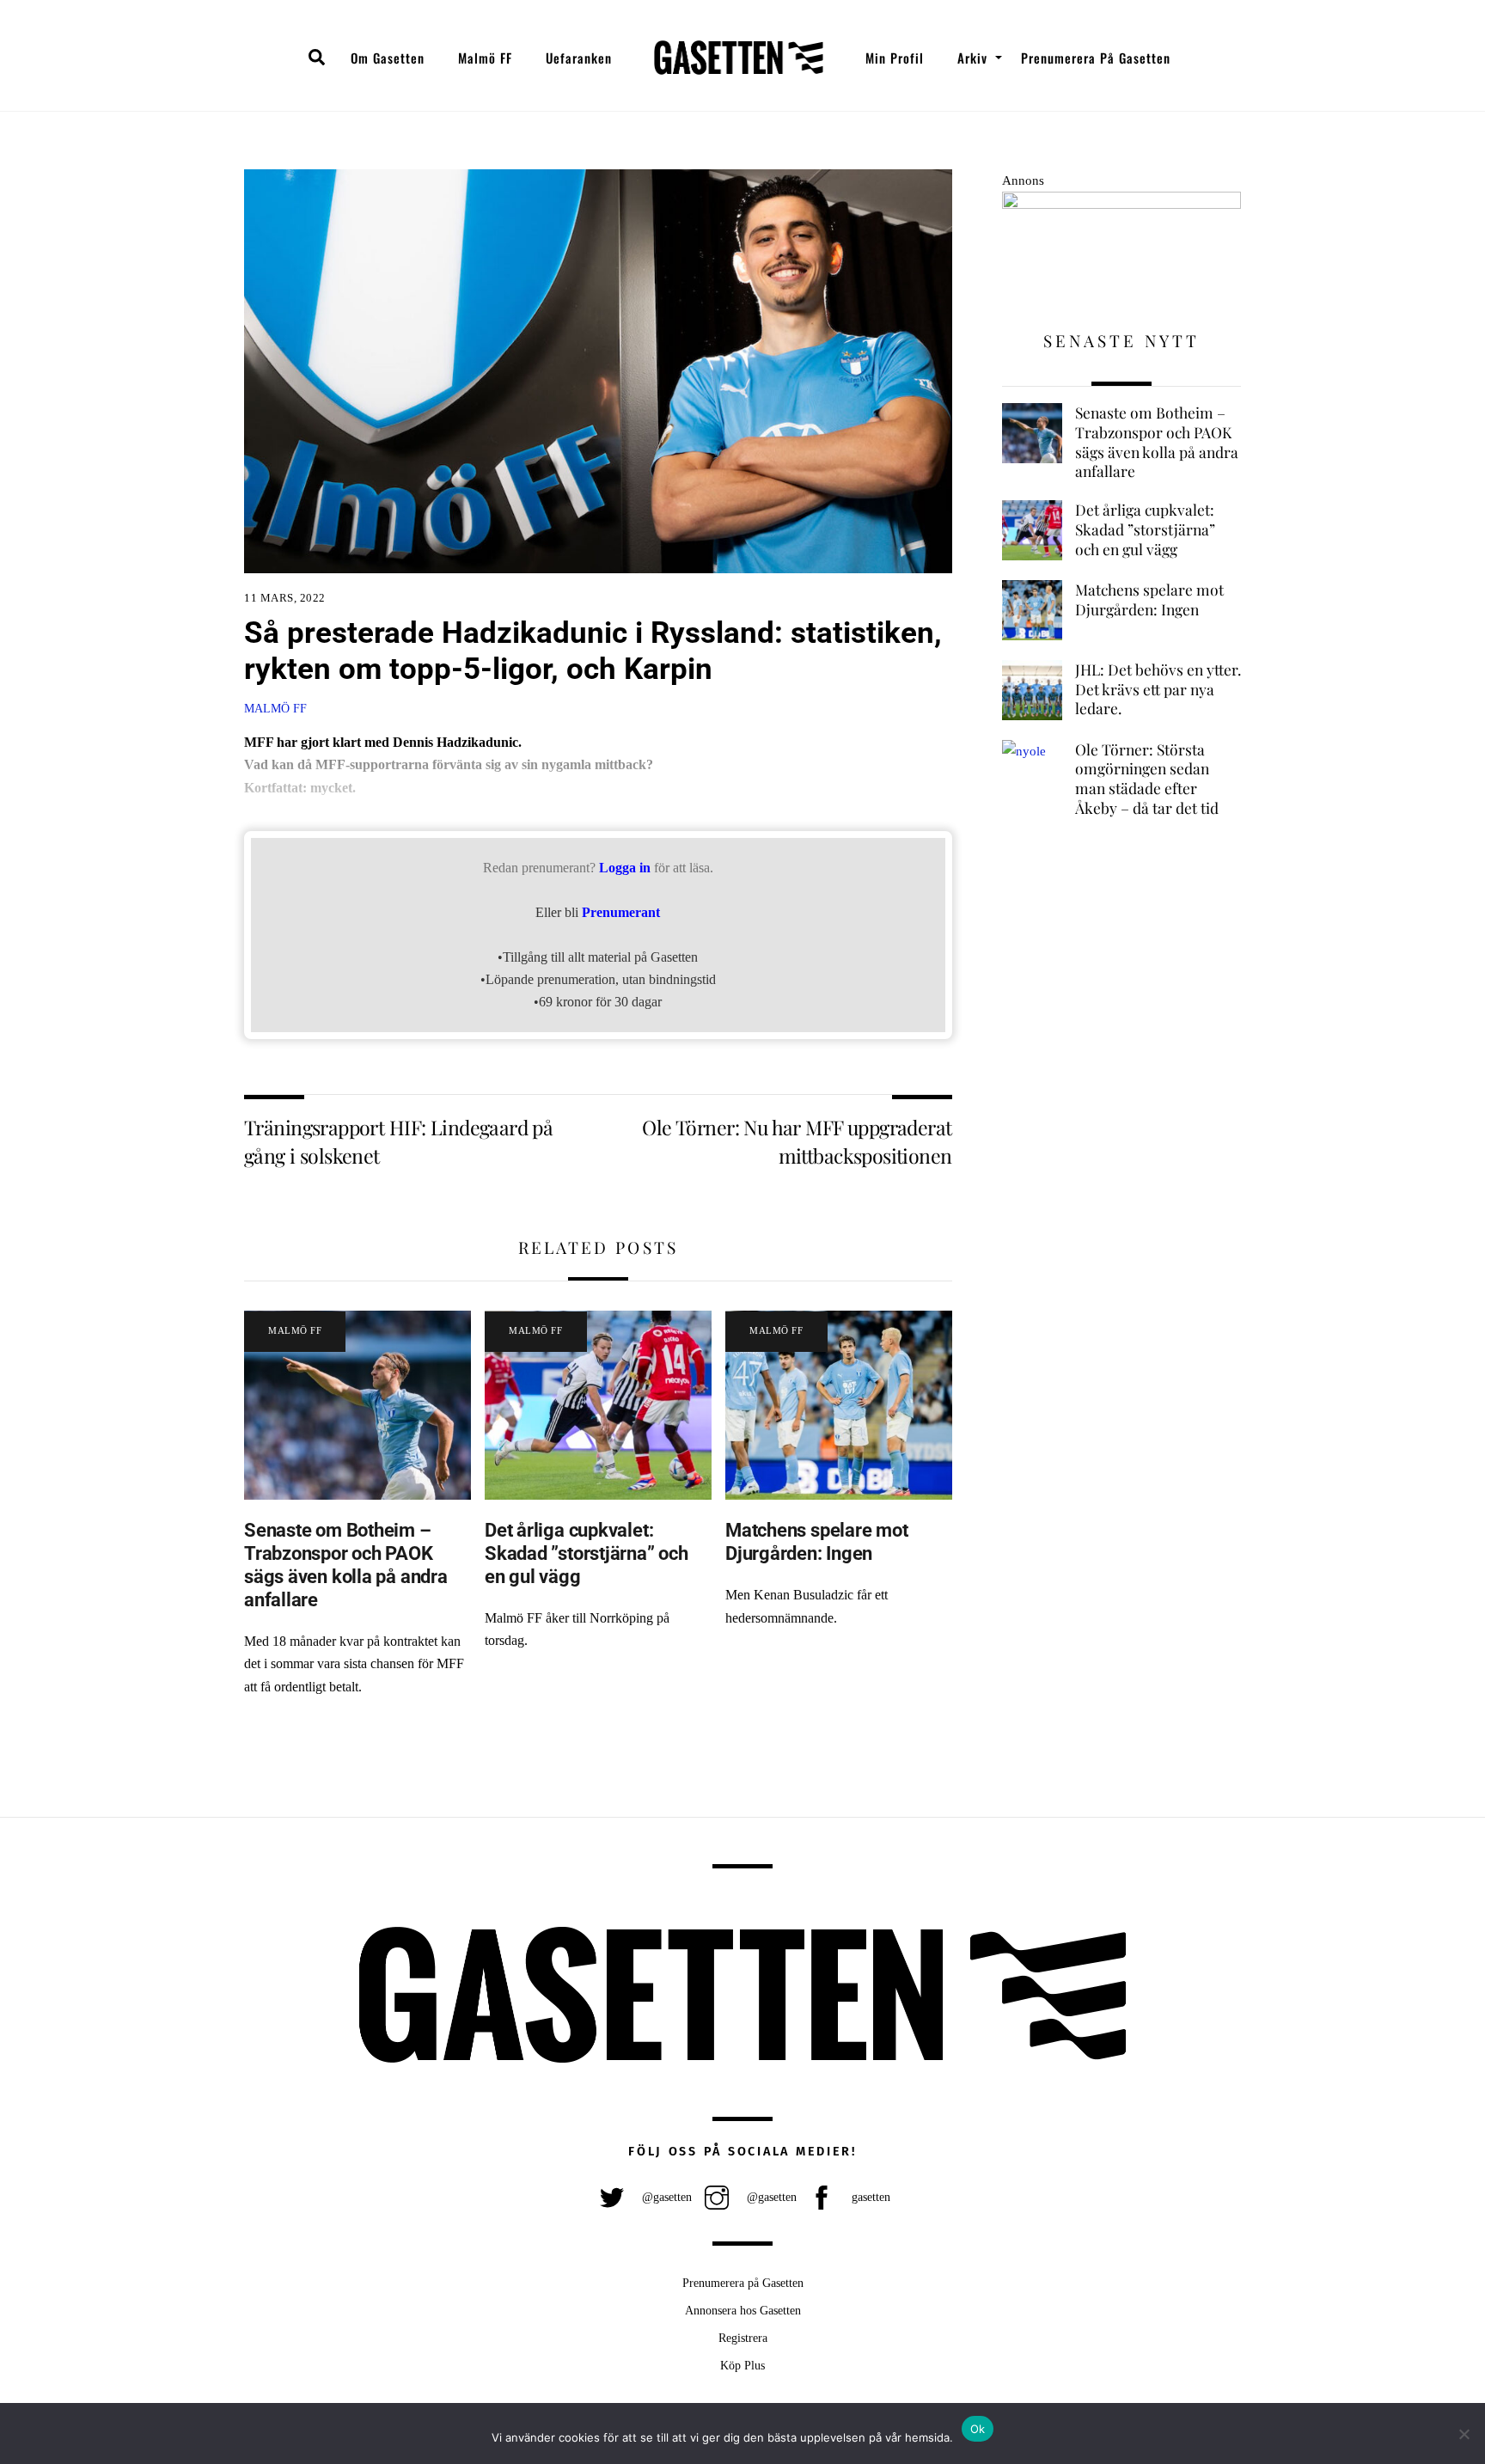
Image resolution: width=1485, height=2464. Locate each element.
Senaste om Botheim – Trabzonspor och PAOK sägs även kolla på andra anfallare (346, 1565)
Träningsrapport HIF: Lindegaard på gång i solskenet (398, 1141)
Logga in (625, 868)
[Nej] (1464, 2434)
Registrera (743, 2338)
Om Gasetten (388, 58)
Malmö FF (485, 58)
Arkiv (972, 58)
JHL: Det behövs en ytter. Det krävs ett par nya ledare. (1158, 689)
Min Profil (895, 58)
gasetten (869, 2197)
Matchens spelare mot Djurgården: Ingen (817, 1541)
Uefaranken (579, 58)
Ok (978, 2429)
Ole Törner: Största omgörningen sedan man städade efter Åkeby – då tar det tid (1147, 779)
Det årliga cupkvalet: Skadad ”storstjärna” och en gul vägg (587, 1553)
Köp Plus (742, 2365)
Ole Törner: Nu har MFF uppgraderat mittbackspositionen (797, 1141)
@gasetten (665, 2197)
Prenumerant (621, 912)
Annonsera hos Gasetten (743, 2310)
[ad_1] (1121, 204)
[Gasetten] (739, 58)
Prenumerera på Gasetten (1096, 58)
